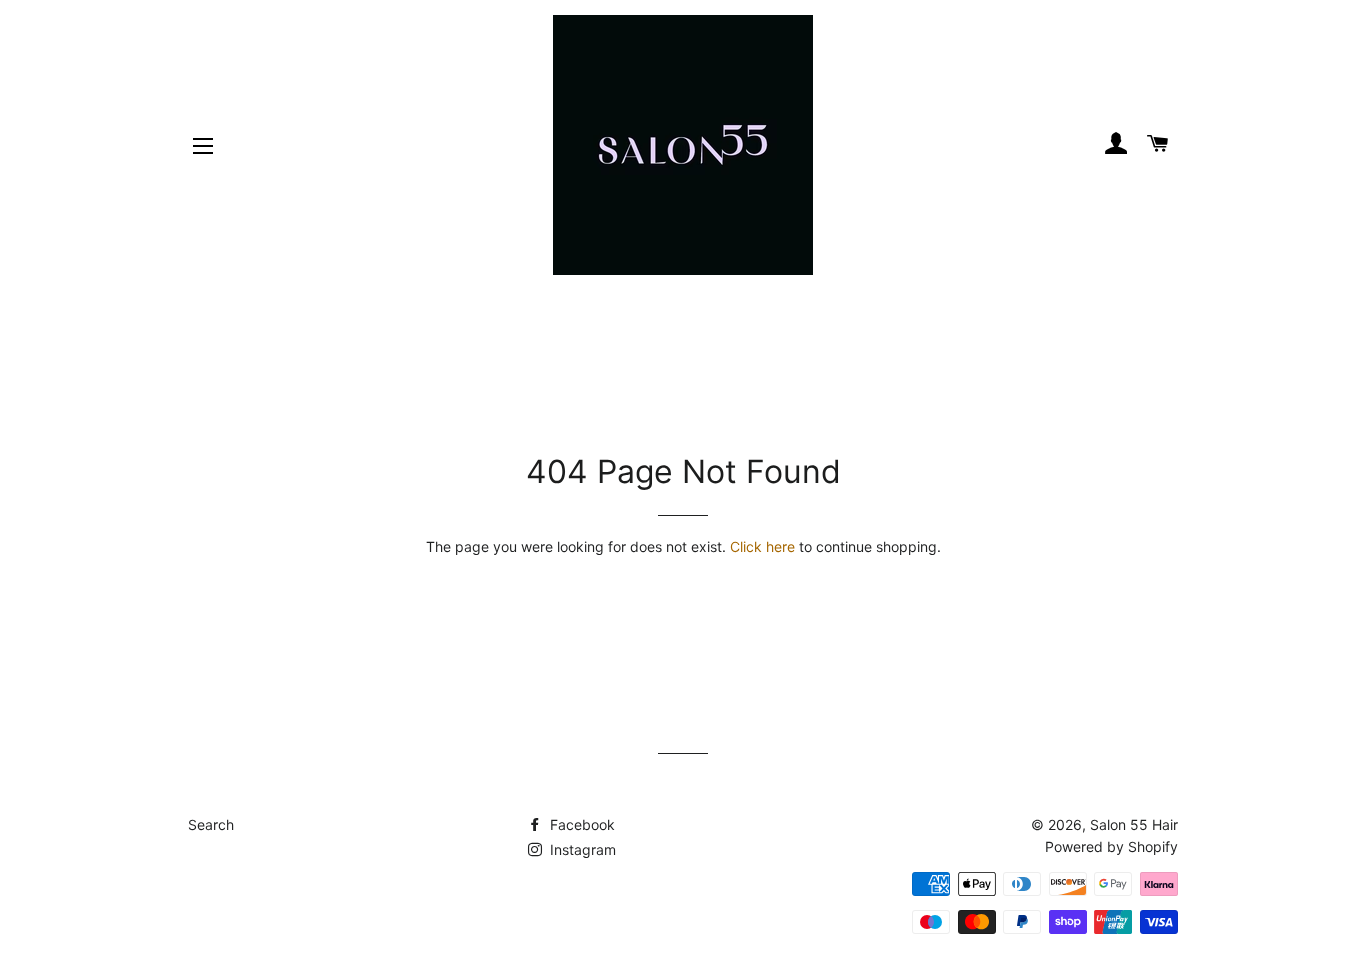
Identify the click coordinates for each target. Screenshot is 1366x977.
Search (211, 824)
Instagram (581, 849)
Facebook (580, 824)
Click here (762, 546)
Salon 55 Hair (1134, 824)
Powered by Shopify (1111, 846)
